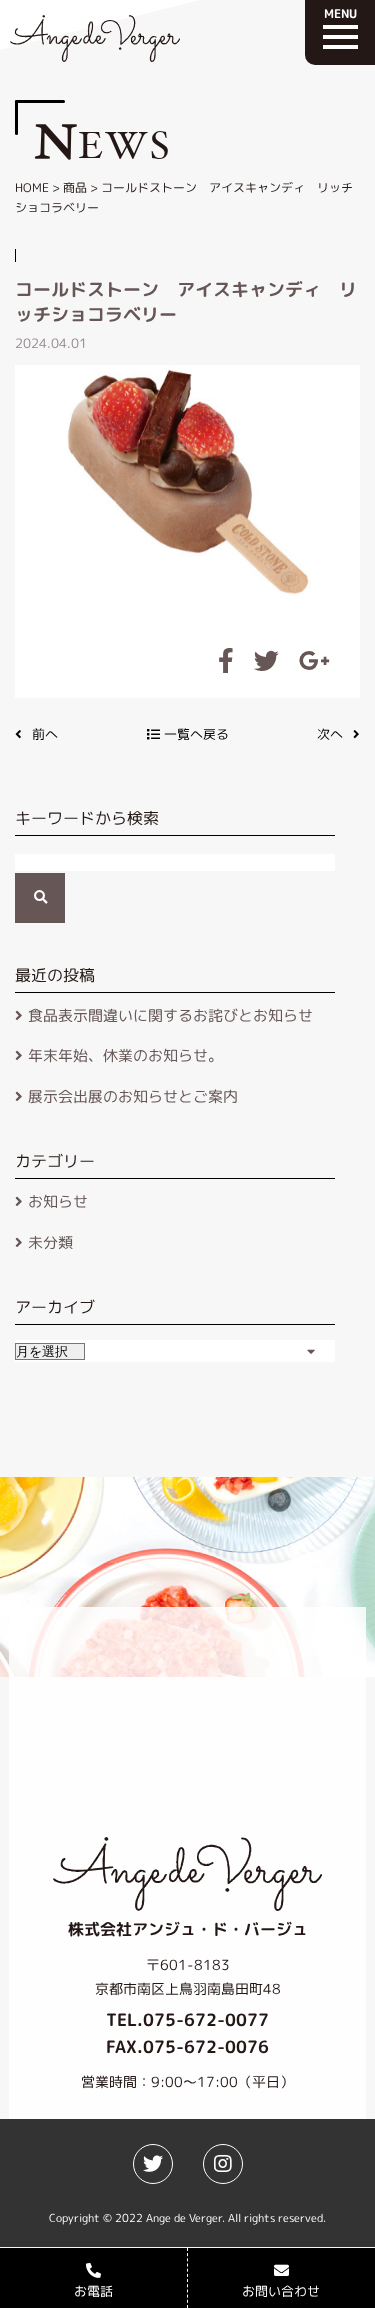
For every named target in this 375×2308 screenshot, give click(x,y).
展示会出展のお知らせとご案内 (133, 1096)
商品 (75, 187)
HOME (32, 187)
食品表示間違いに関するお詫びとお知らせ (170, 1015)
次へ (330, 734)
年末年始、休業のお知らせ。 (125, 1055)
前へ (45, 734)
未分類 (50, 1242)
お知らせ (58, 1201)
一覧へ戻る (194, 734)
